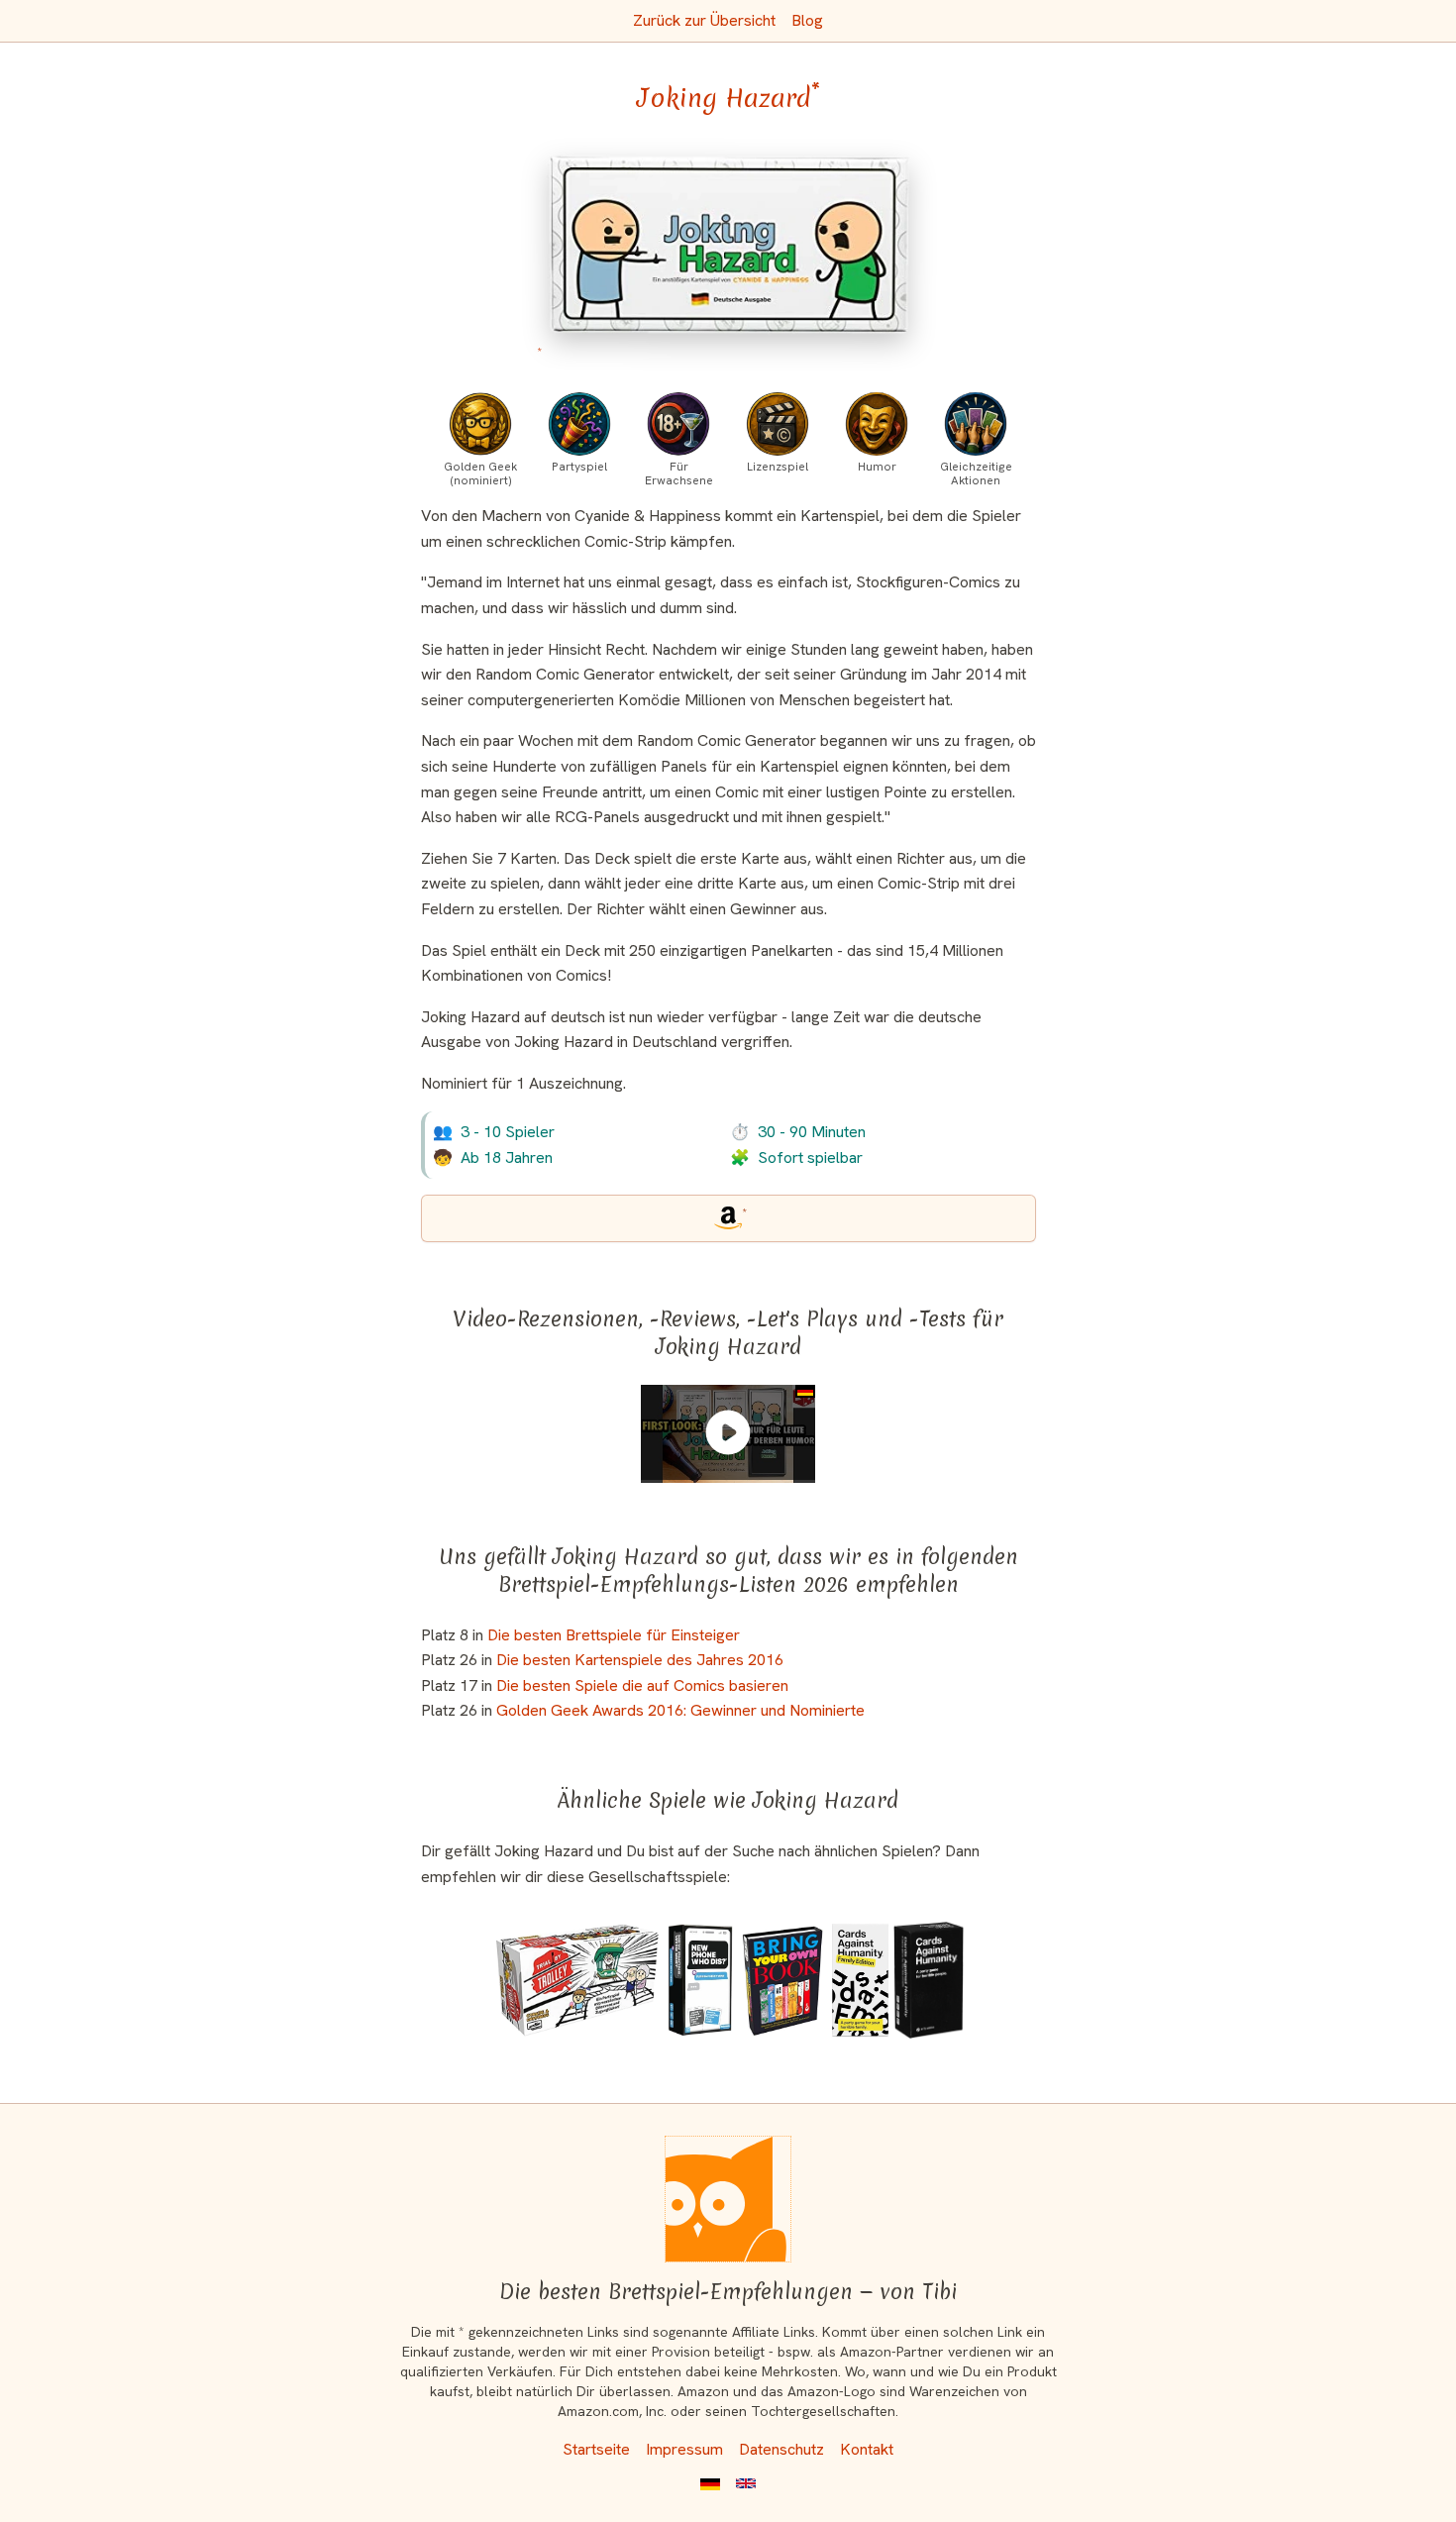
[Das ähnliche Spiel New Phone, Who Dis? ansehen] (700, 1980)
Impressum (684, 2449)
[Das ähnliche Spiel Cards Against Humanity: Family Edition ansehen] (860, 1980)
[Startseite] (728, 2199)
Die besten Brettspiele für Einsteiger (614, 1635)
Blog (807, 20)
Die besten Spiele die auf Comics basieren (642, 1685)
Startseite (596, 2449)
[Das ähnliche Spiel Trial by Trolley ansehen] (577, 1980)
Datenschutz (781, 2449)
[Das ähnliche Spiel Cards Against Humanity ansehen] (929, 1980)
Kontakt (867, 2449)
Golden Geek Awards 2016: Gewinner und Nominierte (680, 1710)
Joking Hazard (728, 98)
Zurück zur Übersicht (704, 20)
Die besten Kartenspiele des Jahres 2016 (640, 1660)
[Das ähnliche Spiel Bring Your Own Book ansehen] (782, 1980)
